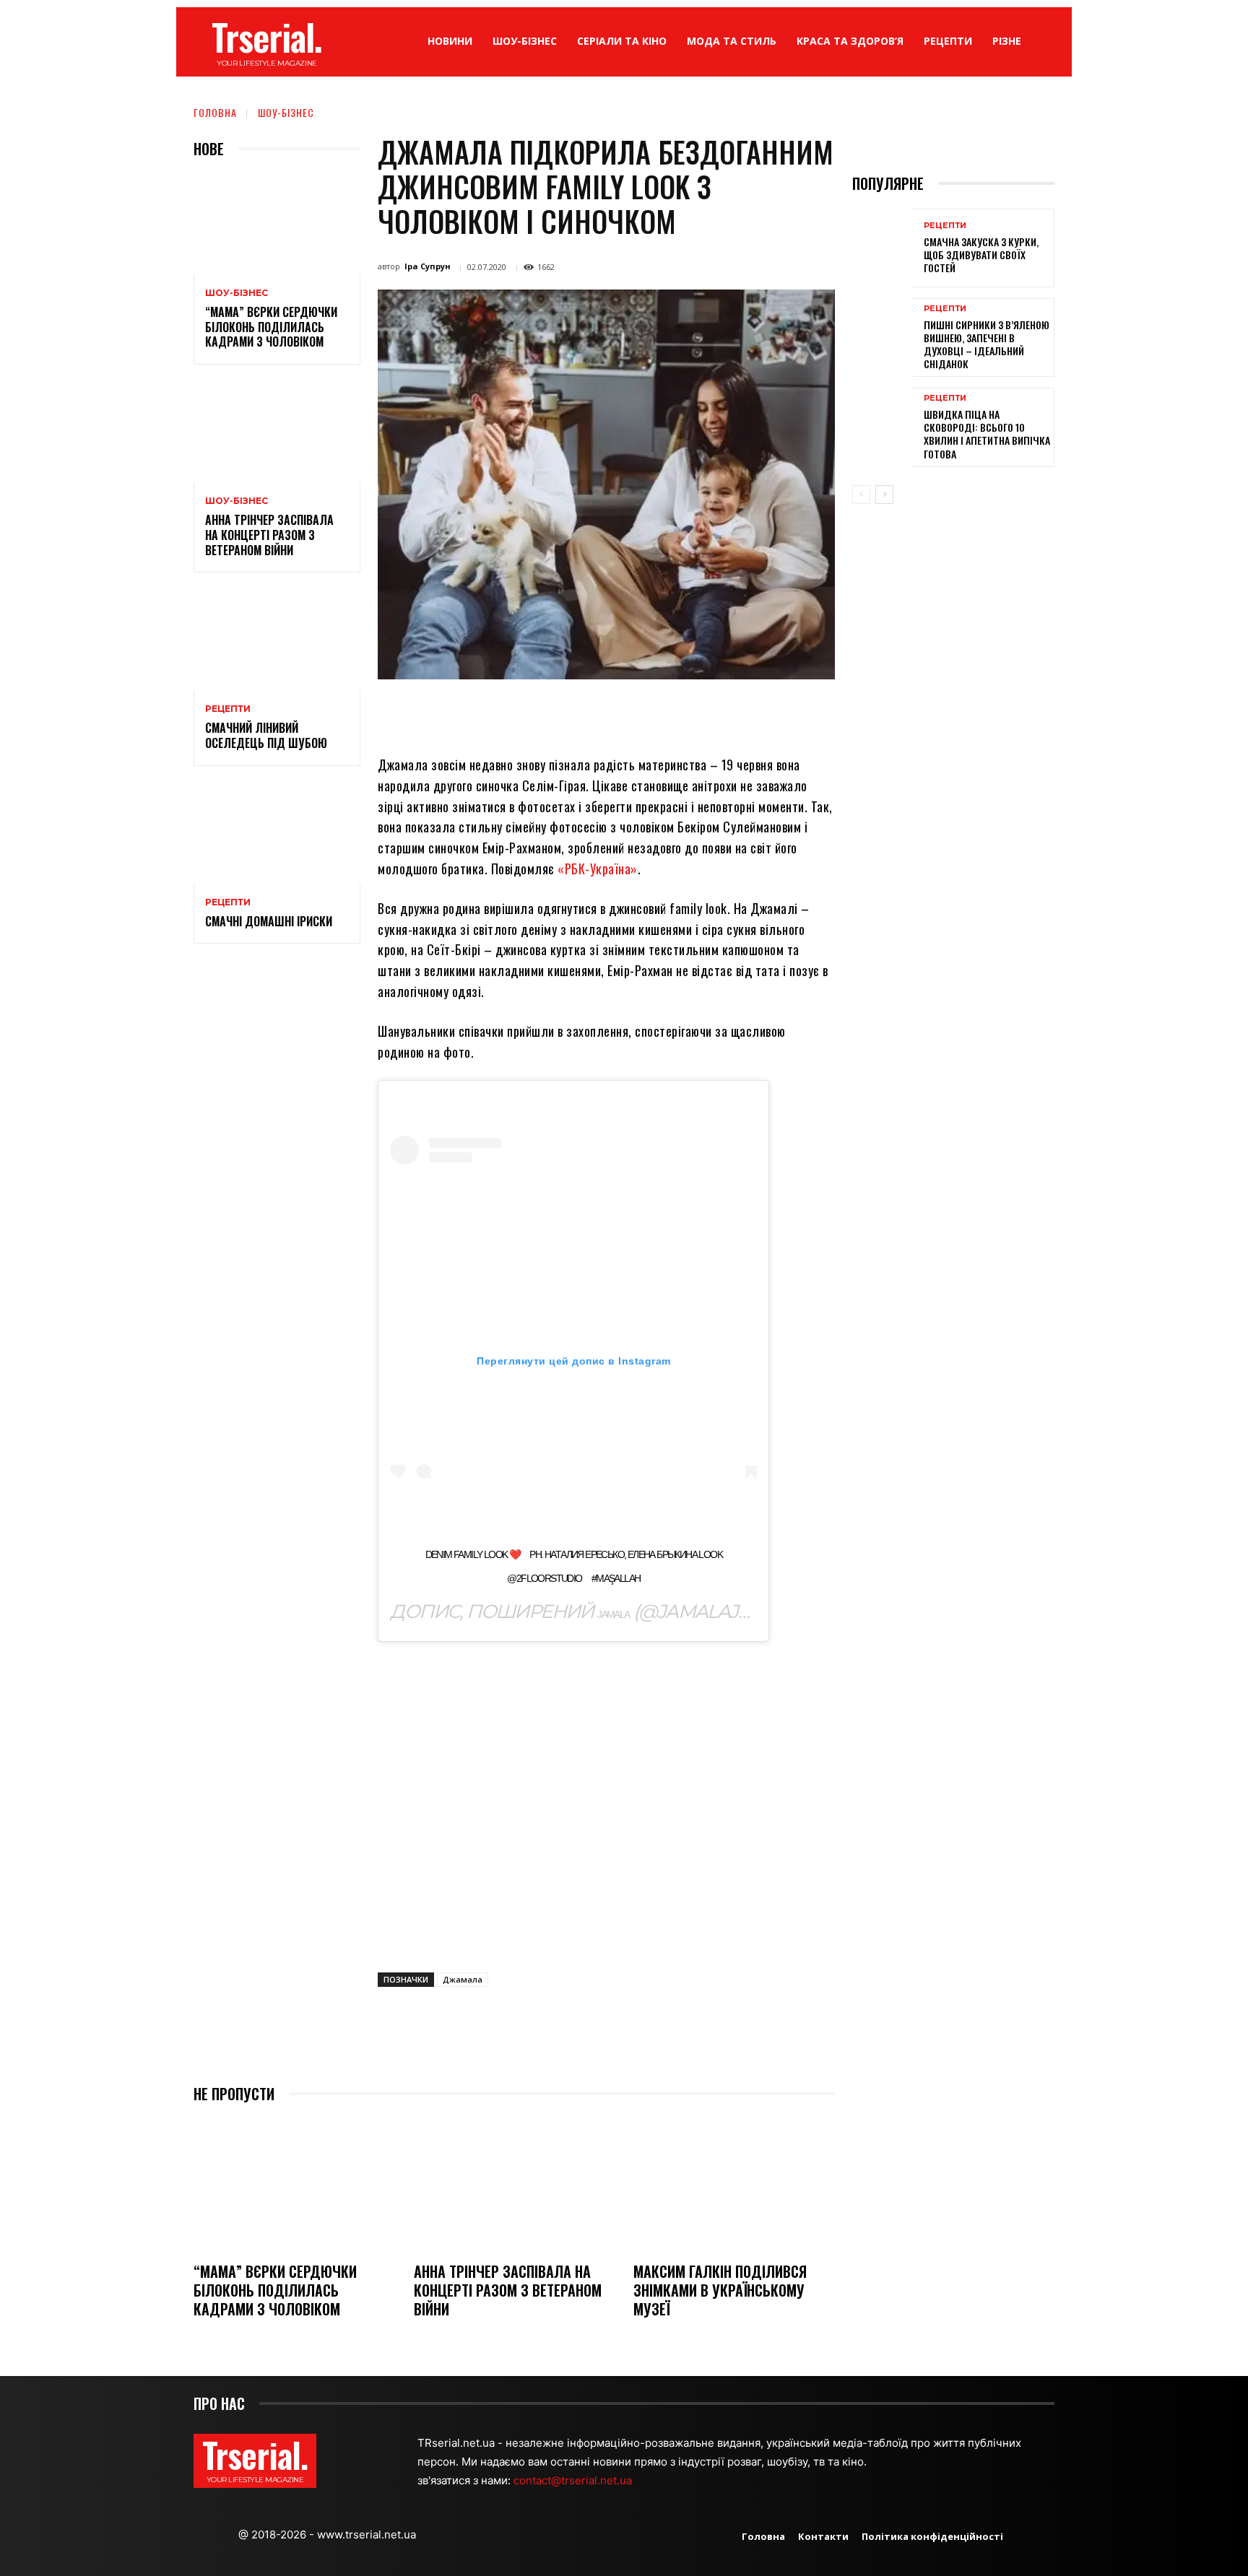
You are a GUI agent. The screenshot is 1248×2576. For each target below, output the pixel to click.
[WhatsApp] (602, 713)
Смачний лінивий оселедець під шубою (266, 735)
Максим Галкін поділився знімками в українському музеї (720, 2290)
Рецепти (228, 709)
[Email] (636, 713)
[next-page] (884, 495)
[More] (736, 713)
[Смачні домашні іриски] (277, 834)
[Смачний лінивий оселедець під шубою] (277, 640)
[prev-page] (861, 495)
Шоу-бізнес (286, 112)
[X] (536, 713)
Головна (215, 112)
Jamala (613, 1614)
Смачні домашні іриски (269, 921)
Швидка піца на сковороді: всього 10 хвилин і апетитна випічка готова (987, 434)
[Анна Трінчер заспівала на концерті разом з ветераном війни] (277, 432)
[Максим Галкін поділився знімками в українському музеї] (734, 2184)
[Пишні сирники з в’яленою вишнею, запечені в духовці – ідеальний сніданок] (883, 338)
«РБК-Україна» (598, 869)
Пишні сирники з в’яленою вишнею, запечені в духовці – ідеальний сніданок (987, 344)
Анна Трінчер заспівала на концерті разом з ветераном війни (269, 535)
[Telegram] (669, 713)
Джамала (463, 1979)
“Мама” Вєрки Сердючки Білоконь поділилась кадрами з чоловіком (271, 327)
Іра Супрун (428, 266)
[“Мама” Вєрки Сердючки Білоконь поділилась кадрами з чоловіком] (277, 224)
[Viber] (702, 713)
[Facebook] (503, 713)
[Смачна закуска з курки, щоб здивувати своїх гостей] (883, 248)
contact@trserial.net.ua (574, 2480)
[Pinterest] (569, 713)
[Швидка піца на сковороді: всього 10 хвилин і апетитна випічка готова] (883, 427)
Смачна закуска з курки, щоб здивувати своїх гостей (981, 254)
